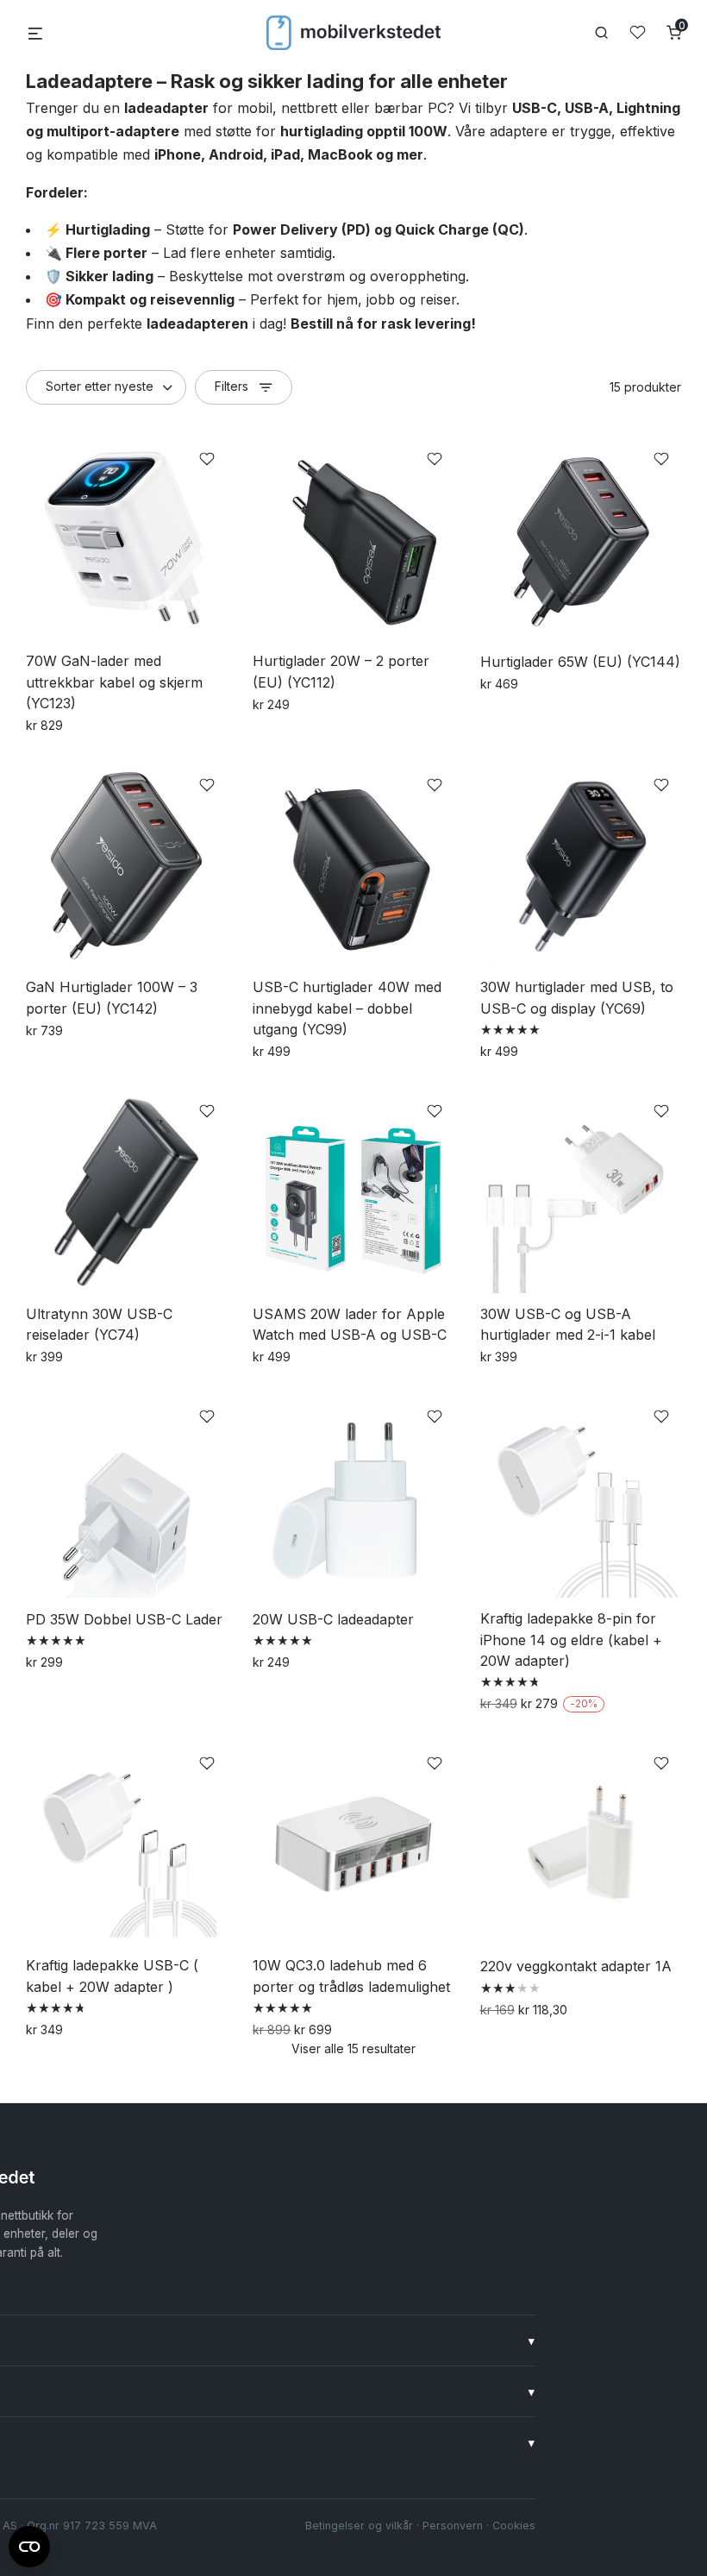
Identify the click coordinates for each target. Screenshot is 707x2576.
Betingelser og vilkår (359, 2526)
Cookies (514, 2526)
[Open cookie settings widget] (29, 2544)
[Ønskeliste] (638, 32)
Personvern (453, 2526)
